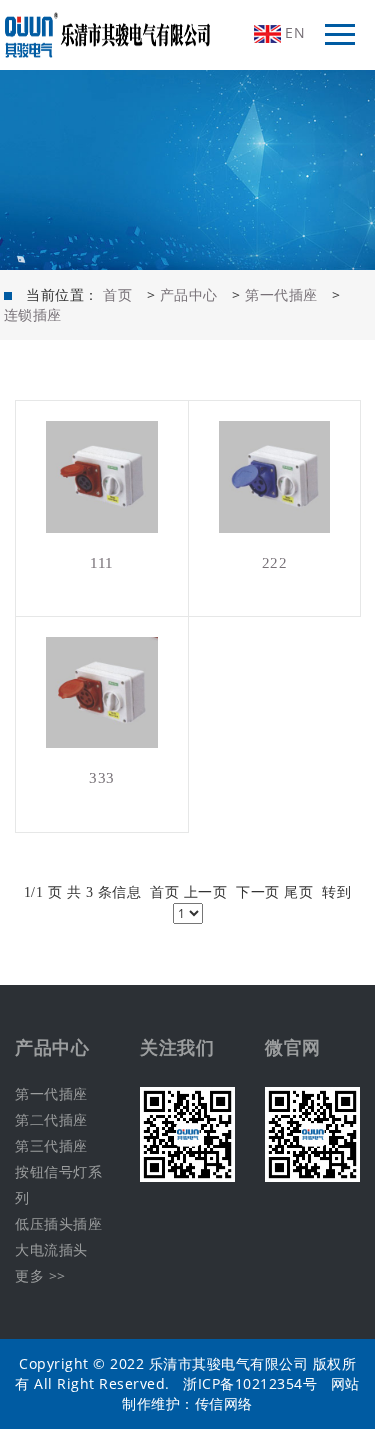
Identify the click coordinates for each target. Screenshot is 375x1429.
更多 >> (40, 1275)
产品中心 (189, 294)
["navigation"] (340, 35)
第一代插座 (281, 294)
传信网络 (224, 1403)
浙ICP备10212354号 (250, 1383)
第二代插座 (51, 1119)
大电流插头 (51, 1249)
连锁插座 (33, 314)
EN (293, 32)
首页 (117, 294)
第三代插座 (51, 1145)
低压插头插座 (58, 1223)
